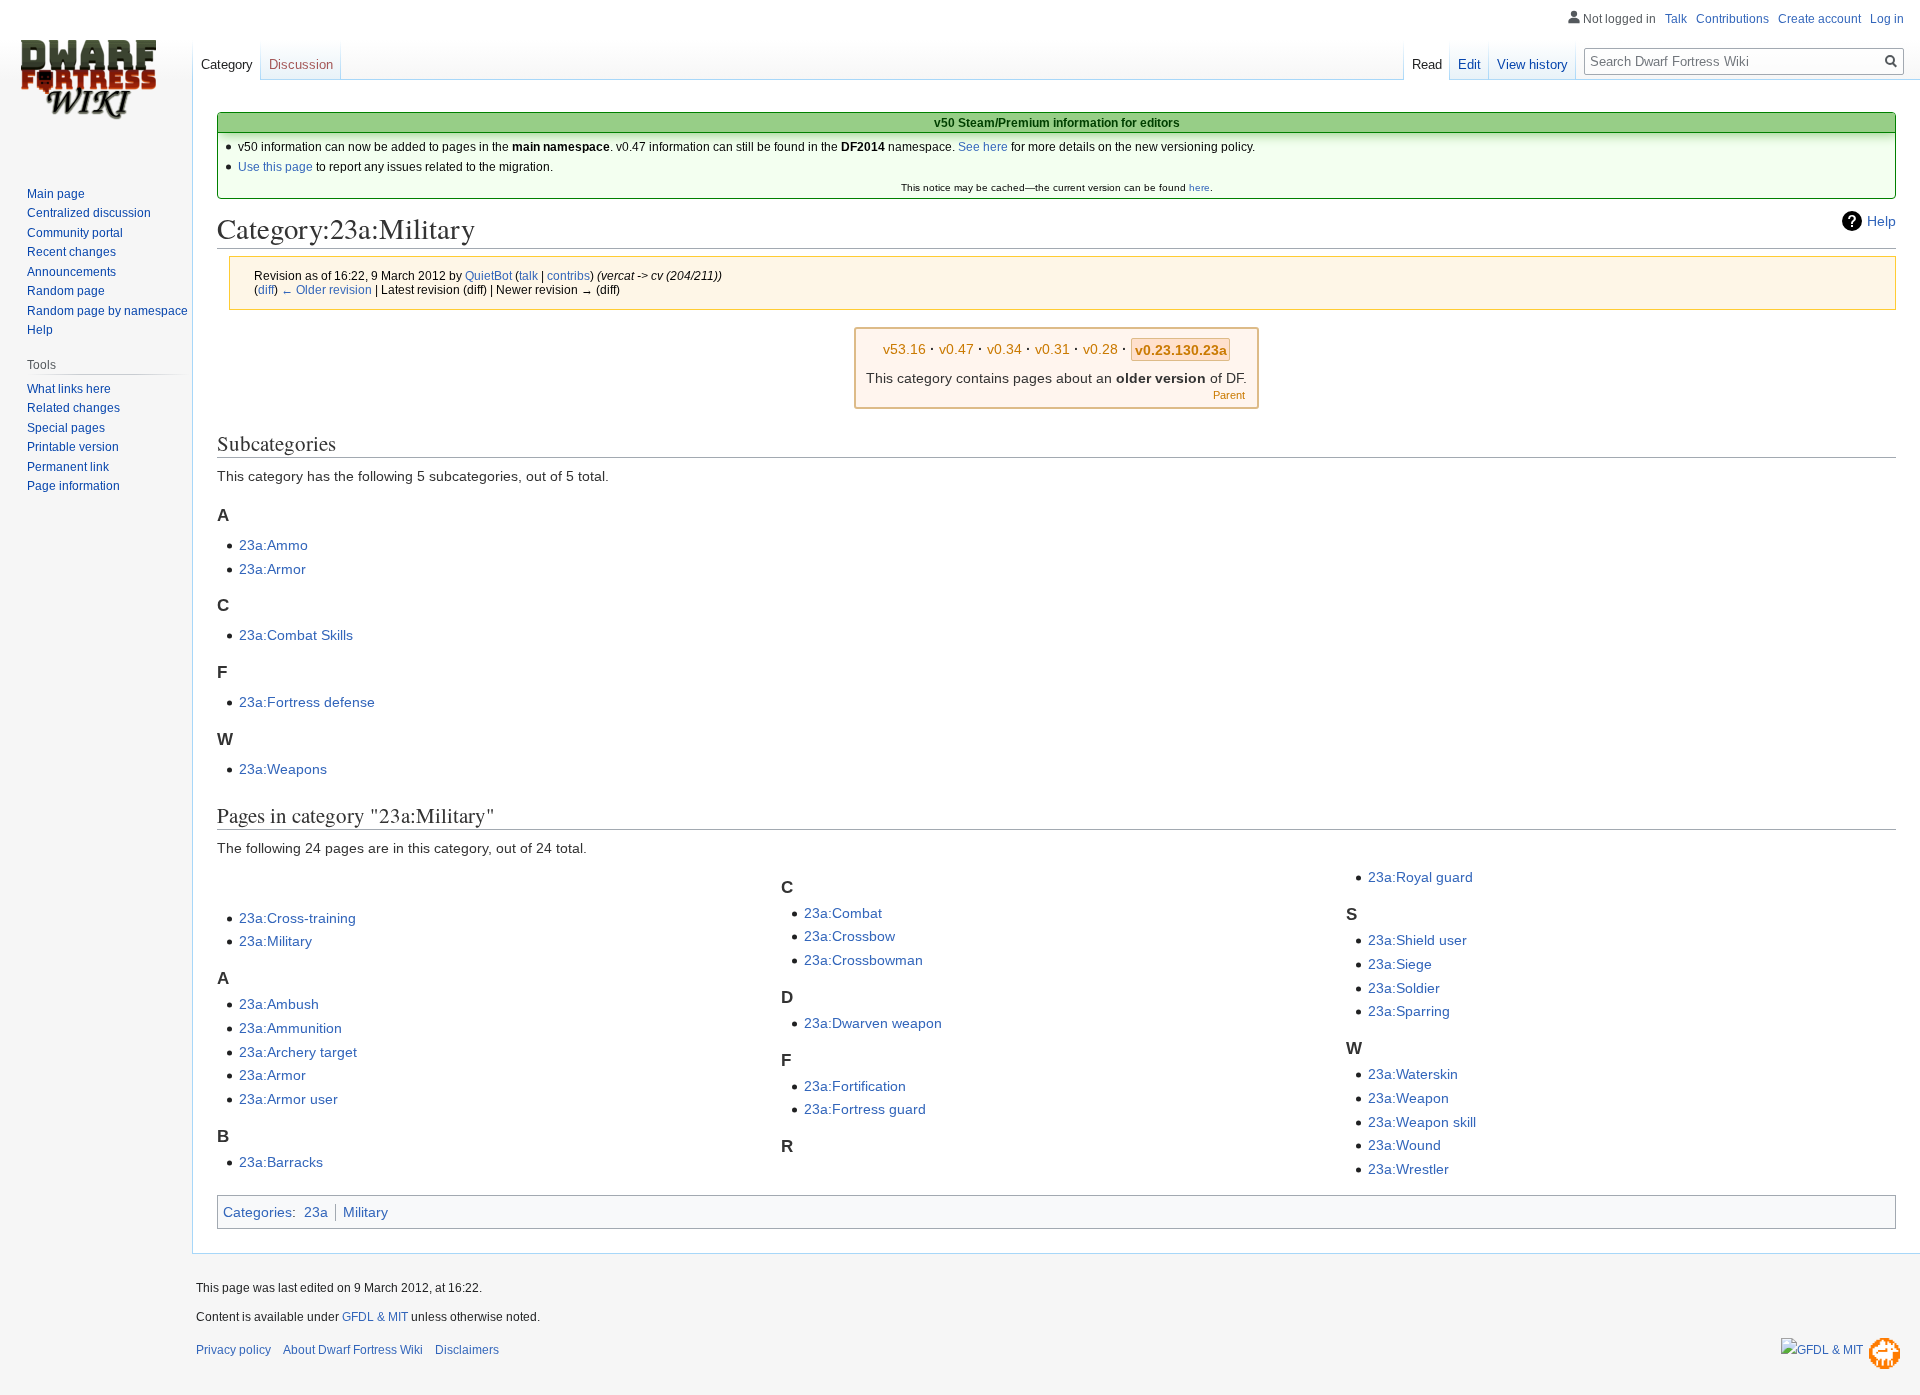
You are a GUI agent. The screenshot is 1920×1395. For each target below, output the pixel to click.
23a (316, 1212)
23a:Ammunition (290, 1028)
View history (1532, 64)
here (1199, 187)
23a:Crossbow (849, 936)
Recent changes (71, 252)
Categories (257, 1212)
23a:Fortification (855, 1086)
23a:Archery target (298, 1052)
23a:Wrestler (1408, 1169)
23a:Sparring (1409, 1011)
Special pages (66, 428)
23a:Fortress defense (307, 702)
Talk (1676, 19)
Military (365, 1212)
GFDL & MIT (375, 1317)
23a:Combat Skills (296, 635)
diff (266, 289)
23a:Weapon (1408, 1098)
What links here (69, 389)
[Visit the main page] (88, 80)
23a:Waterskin (1413, 1074)
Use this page (275, 167)
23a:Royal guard (1420, 877)
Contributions (1732, 19)
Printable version (73, 447)
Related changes (73, 408)
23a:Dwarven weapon (873, 1023)
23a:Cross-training (297, 918)
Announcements (71, 272)
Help (1881, 221)
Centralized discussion (89, 213)
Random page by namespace (107, 311)
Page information (73, 486)
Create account (1819, 19)
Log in (1887, 19)
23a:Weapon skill (1422, 1122)
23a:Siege (1400, 964)
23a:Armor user (288, 1099)
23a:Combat (843, 913)
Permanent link (68, 467)
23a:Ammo (273, 545)
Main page (56, 194)
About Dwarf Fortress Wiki (353, 1350)
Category (227, 64)
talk (528, 275)
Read (1427, 64)
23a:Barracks (281, 1162)
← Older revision (326, 289)
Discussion (301, 64)
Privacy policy (233, 1350)
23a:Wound (1404, 1145)
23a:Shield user (1417, 940)
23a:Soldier (1404, 988)
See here (983, 147)
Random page (66, 291)
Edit (1469, 64)
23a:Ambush (279, 1004)
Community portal (75, 233)
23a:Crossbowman (863, 960)
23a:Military (275, 941)
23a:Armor (272, 569)
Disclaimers (467, 1350)
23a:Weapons (283, 769)
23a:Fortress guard (865, 1109)
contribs (568, 275)
